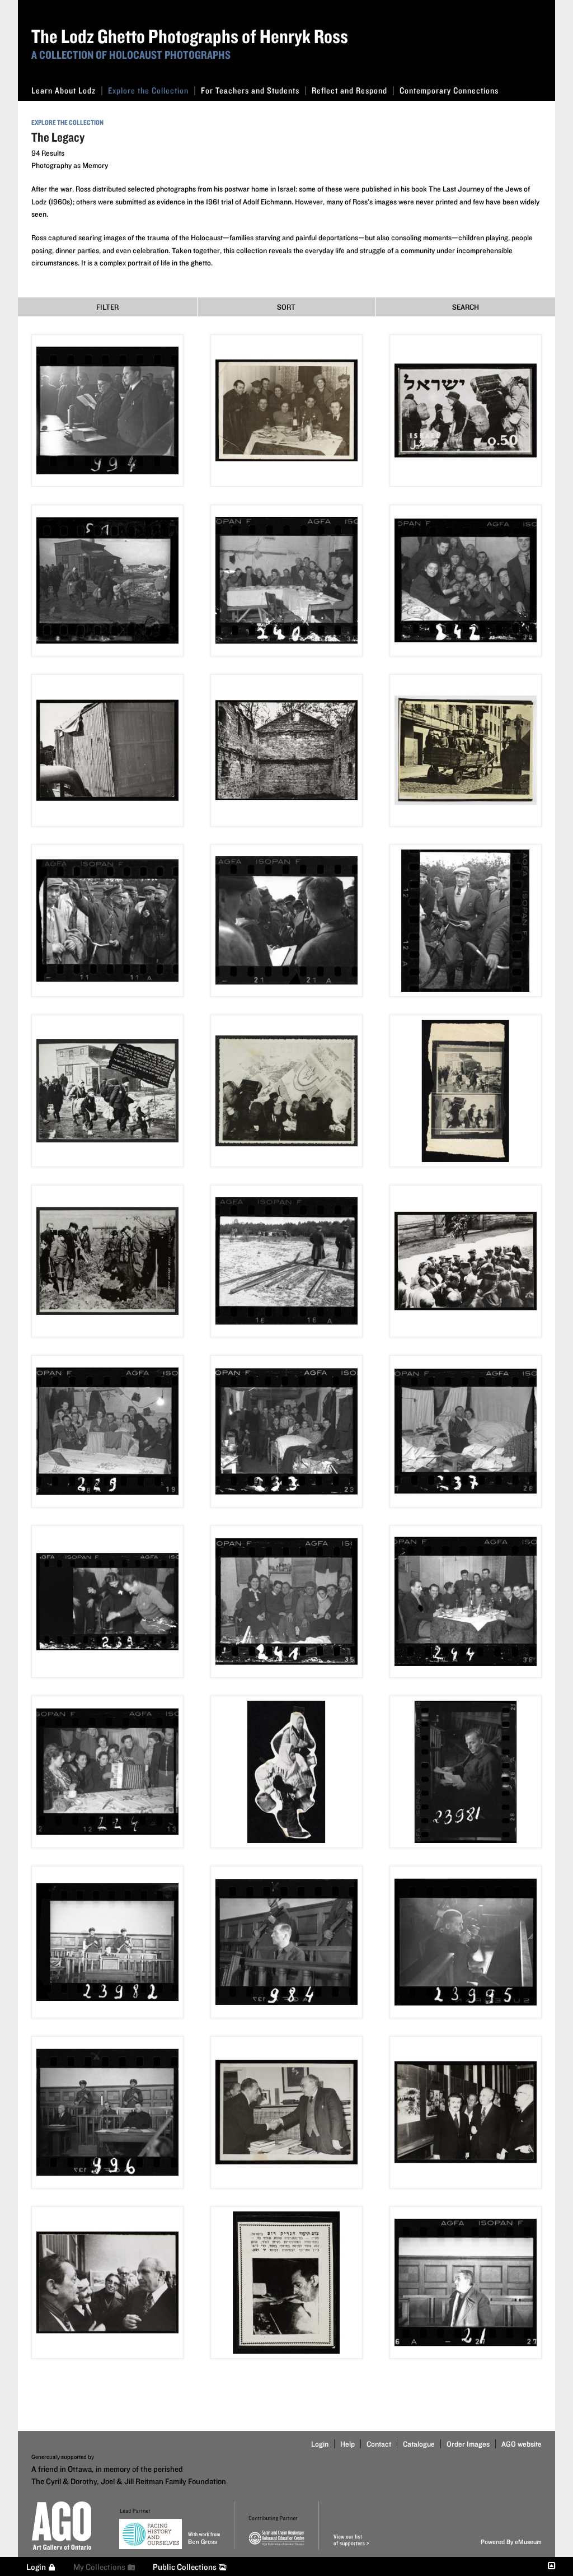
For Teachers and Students (250, 90)
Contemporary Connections (449, 90)
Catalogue (419, 2444)
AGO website (522, 2444)
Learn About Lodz (64, 90)
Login (320, 2444)
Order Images (468, 2444)
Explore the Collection (148, 90)
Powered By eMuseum (511, 2542)
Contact (379, 2444)
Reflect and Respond (349, 90)
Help (347, 2444)
